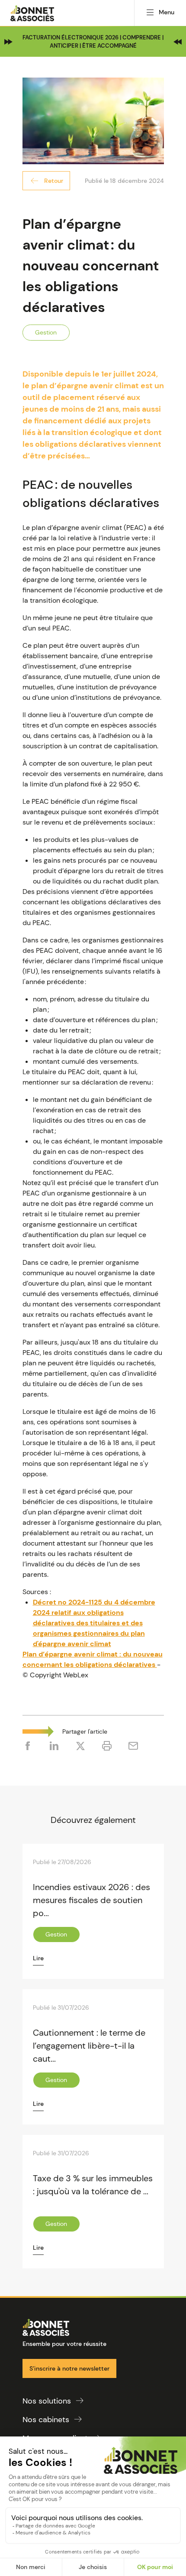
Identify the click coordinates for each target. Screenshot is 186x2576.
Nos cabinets (46, 2420)
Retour (54, 181)
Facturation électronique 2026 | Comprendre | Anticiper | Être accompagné (93, 42)
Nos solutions (47, 2401)
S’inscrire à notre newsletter (69, 2368)
